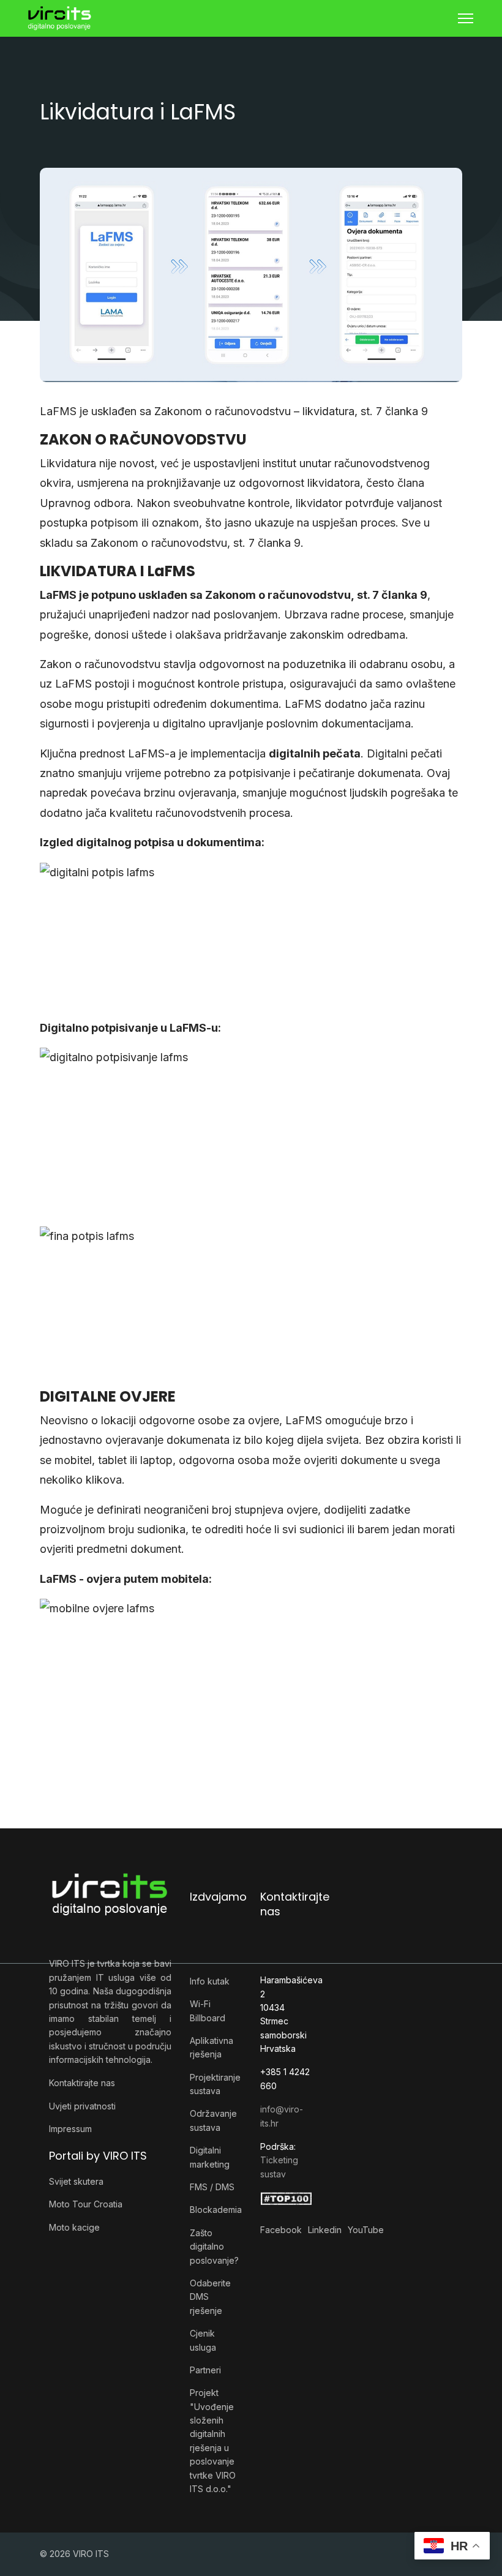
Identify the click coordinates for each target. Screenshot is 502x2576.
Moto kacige (74, 2227)
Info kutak (210, 1981)
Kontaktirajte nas (82, 2083)
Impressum (70, 2129)
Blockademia (216, 2210)
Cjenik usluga (203, 2340)
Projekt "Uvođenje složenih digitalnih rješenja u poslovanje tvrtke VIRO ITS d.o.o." (213, 2441)
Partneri (205, 2370)
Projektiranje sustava (215, 2084)
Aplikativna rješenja (212, 2047)
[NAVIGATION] (466, 18)
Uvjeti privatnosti (82, 2106)
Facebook (281, 2230)
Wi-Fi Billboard (208, 2011)
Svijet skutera (76, 2181)
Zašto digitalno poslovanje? (214, 2247)
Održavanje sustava (213, 2120)
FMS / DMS (212, 2187)
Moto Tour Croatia (86, 2204)
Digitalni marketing (210, 2157)
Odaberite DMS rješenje (210, 2297)
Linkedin (325, 2230)
